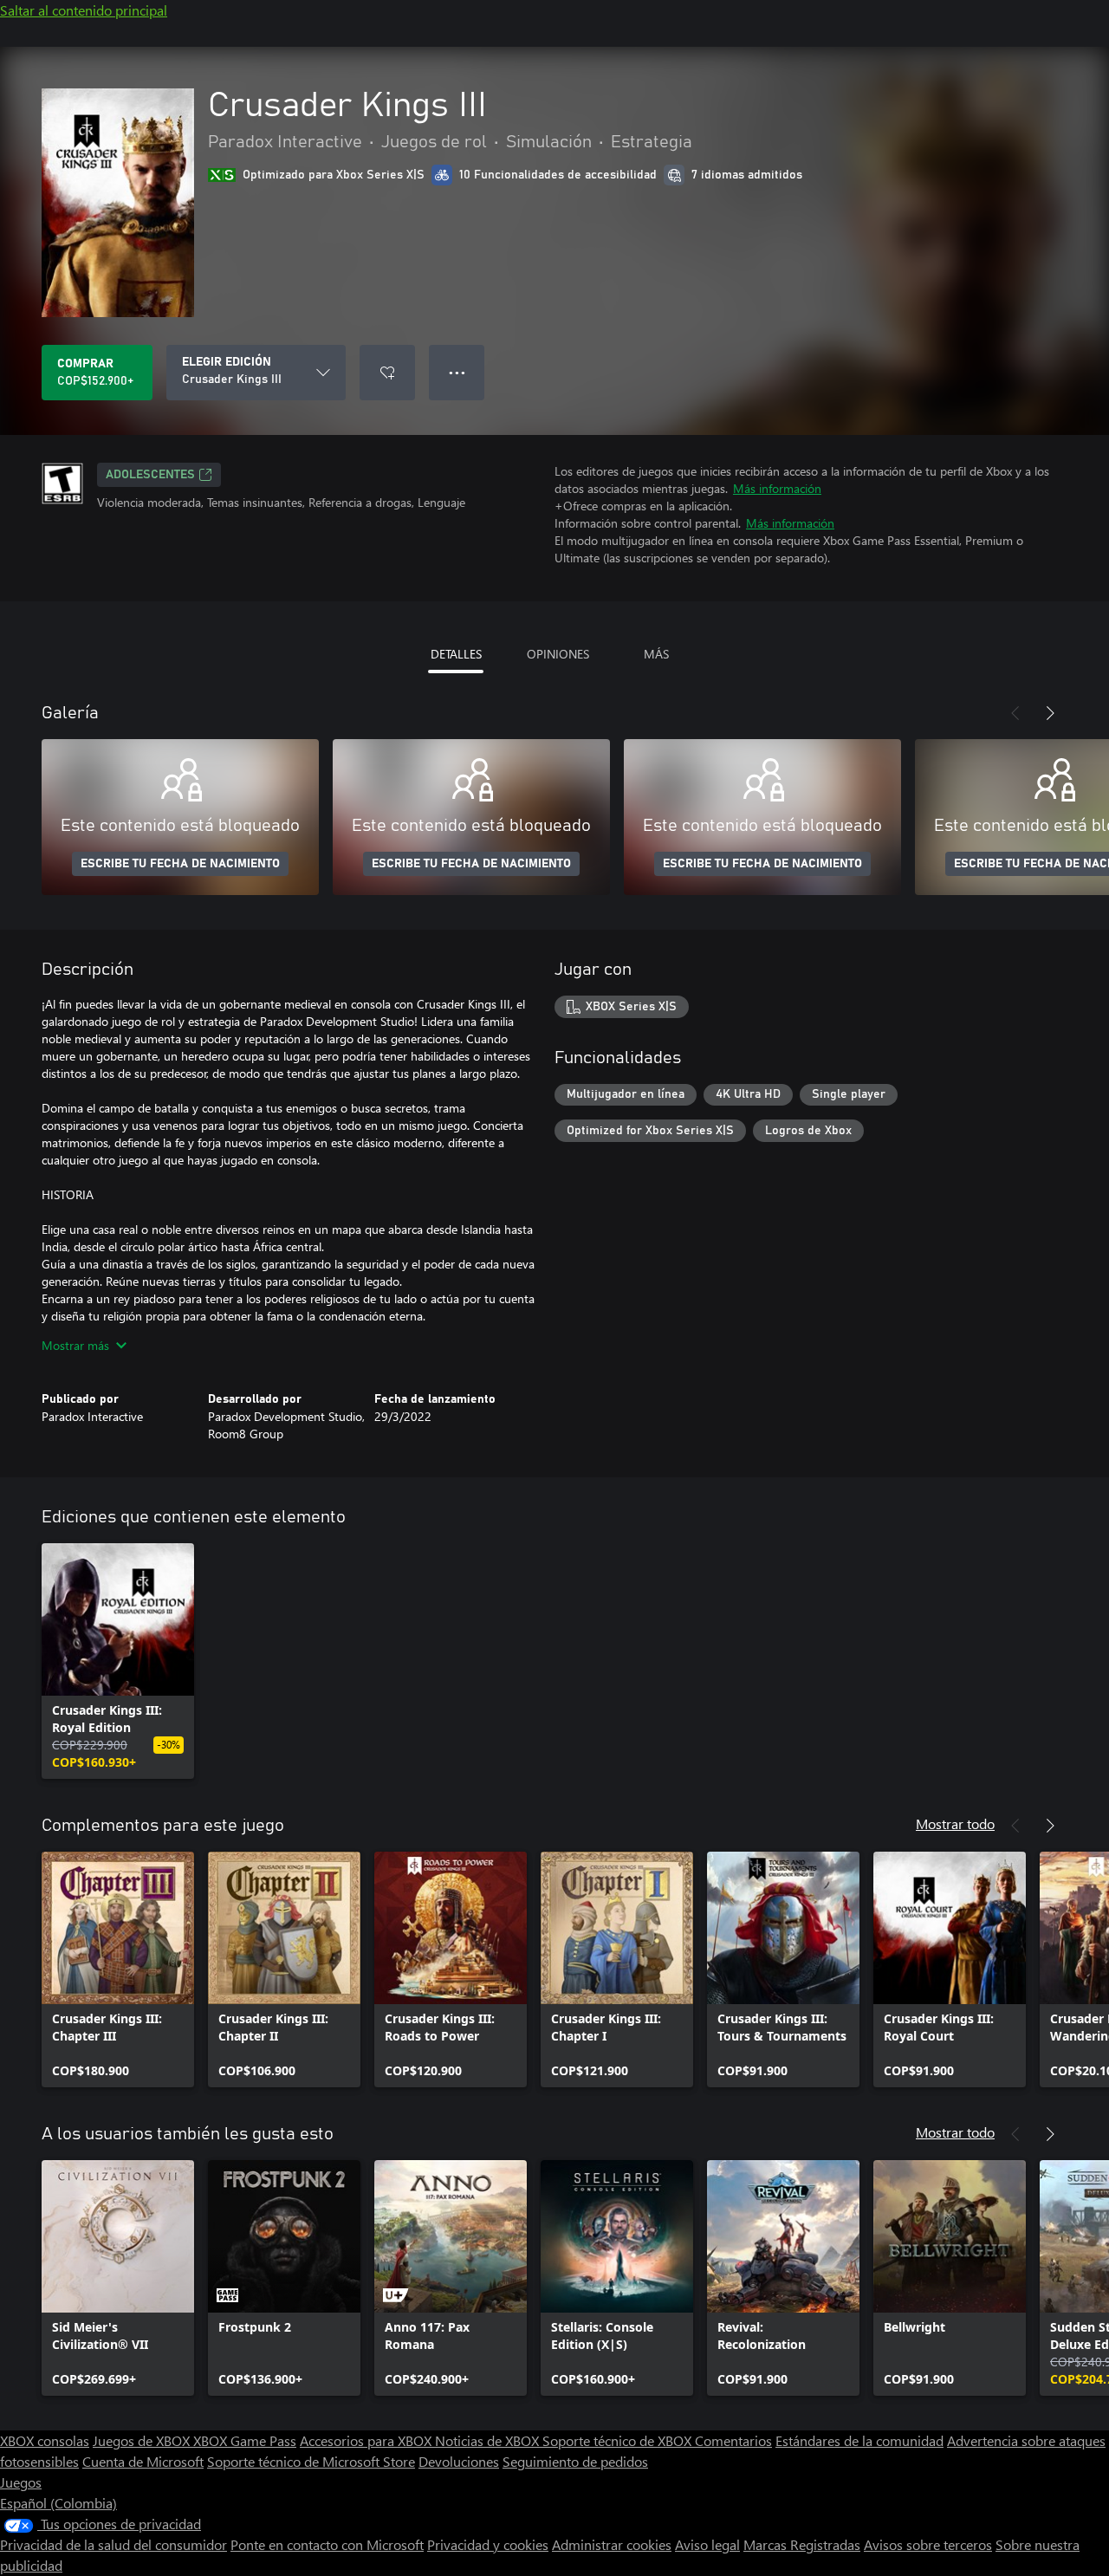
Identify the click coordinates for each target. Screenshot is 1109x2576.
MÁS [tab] (656, 654)
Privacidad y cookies (488, 2544)
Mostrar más (75, 1345)
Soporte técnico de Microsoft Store (311, 2461)
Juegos (21, 2482)
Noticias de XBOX (489, 2440)
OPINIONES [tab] (558, 654)
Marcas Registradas (802, 2544)
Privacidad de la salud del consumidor (113, 2544)
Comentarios (733, 2440)
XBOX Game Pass (245, 2440)
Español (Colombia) (58, 2503)
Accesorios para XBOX (367, 2440)
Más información (777, 488)
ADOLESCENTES (150, 475)
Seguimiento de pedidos (575, 2461)
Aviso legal (707, 2544)
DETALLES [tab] (456, 654)
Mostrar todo (955, 1823)
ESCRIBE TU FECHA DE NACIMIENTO (180, 864)
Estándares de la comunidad (859, 2440)
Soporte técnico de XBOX (619, 2440)
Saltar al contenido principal (84, 10)
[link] (118, 1661)
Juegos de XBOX (143, 2440)
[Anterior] (1015, 713)
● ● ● (457, 372)
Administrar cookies (612, 2544)
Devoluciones (459, 2461)
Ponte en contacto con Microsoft (327, 2544)
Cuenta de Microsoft (143, 2461)
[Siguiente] (1050, 713)
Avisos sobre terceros (928, 2544)
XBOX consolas (45, 2440)
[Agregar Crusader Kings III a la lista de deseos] (387, 373)
